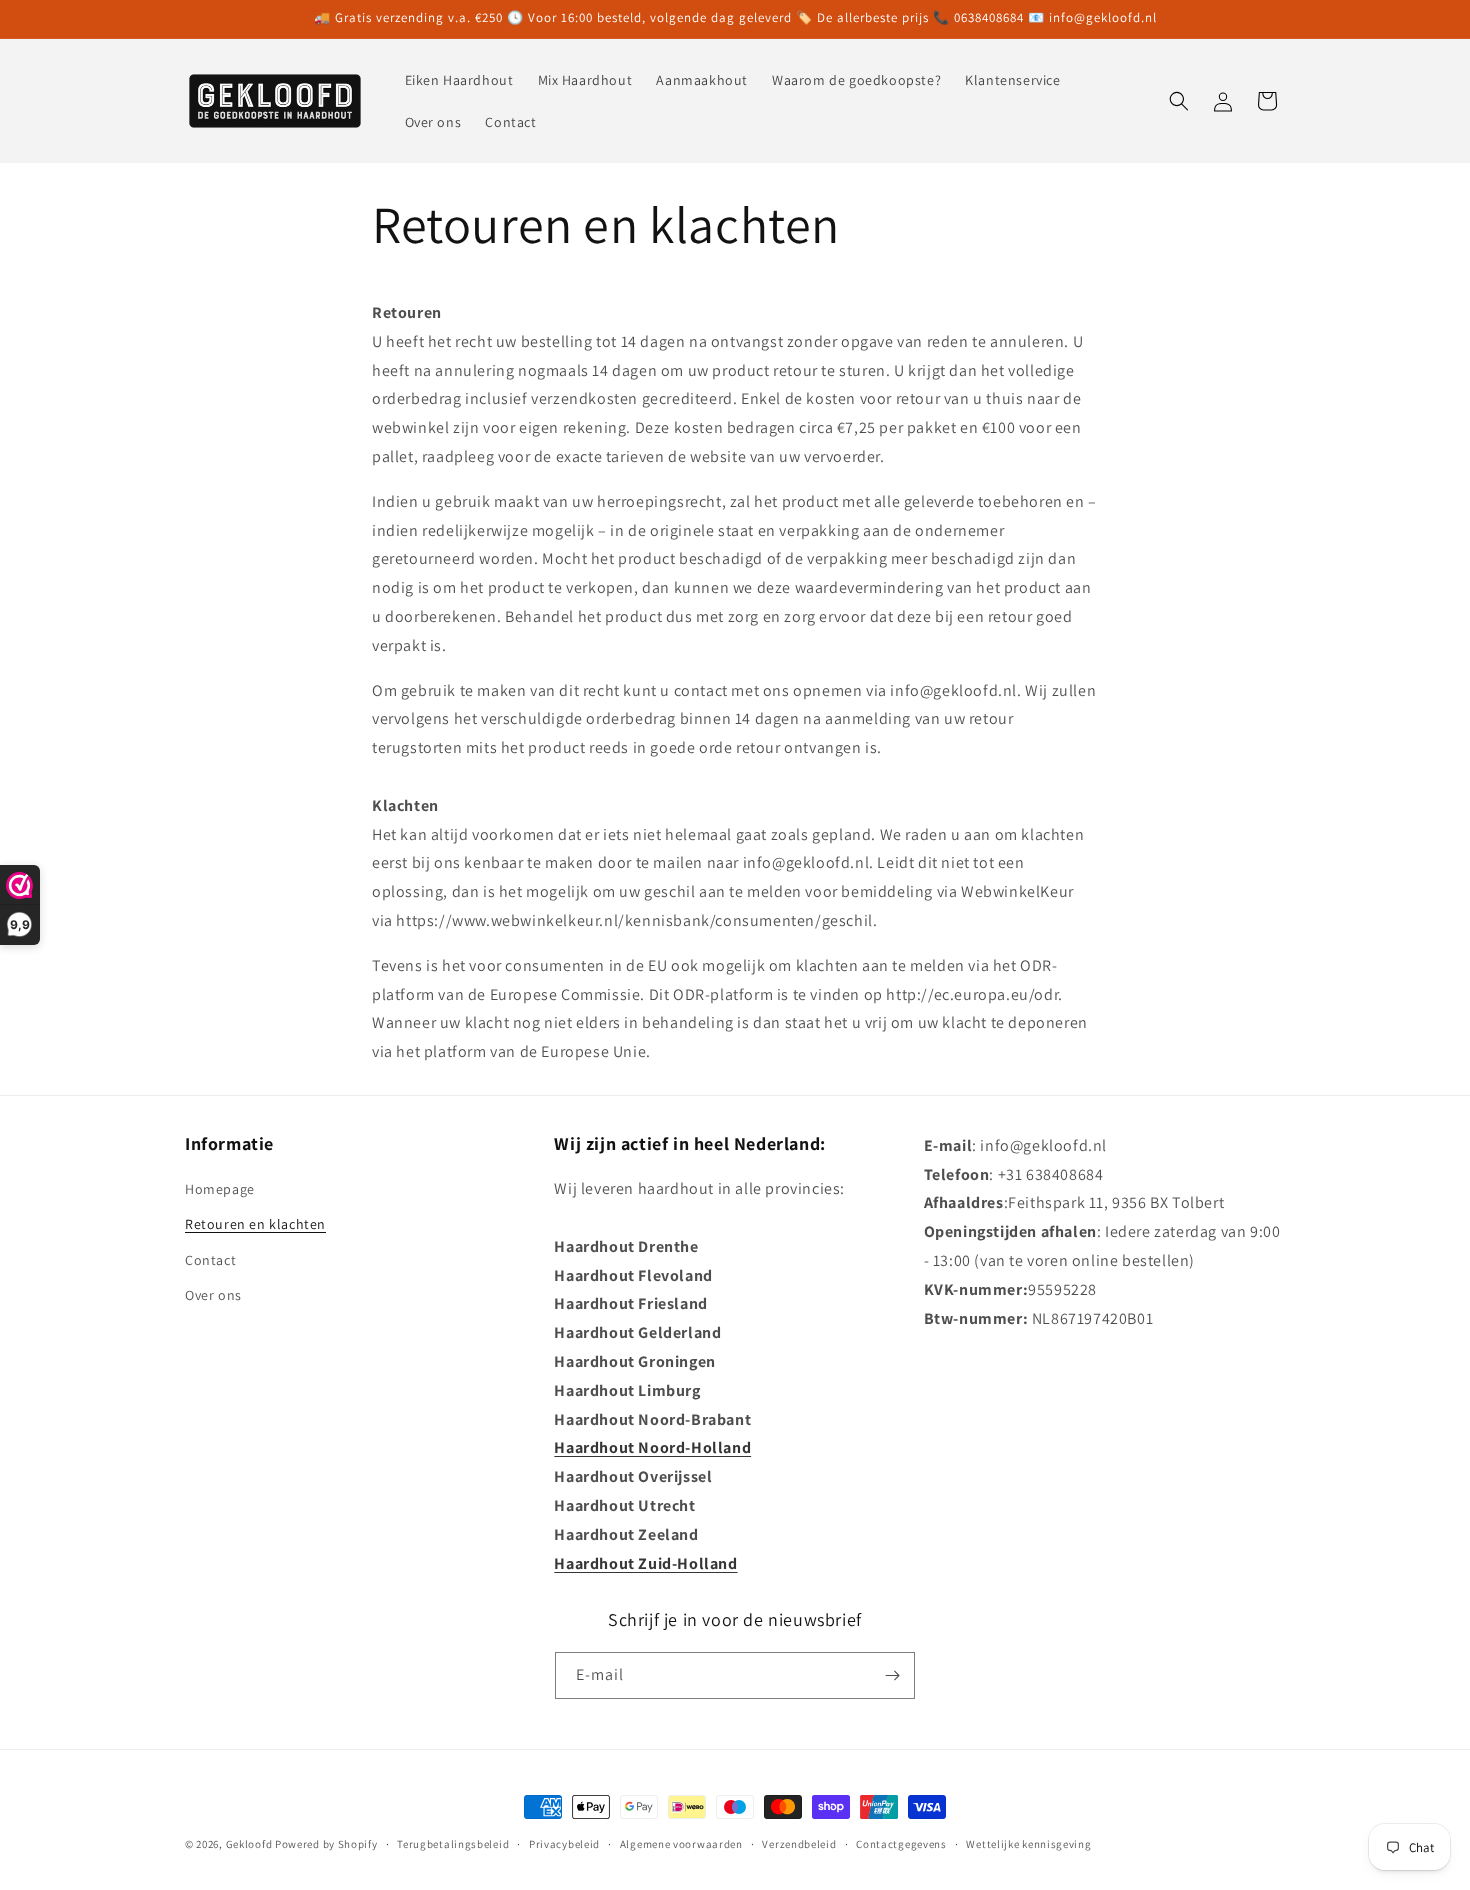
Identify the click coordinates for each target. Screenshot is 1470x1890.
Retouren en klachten (255, 1224)
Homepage (220, 1189)
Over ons (213, 1295)
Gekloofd (249, 1844)
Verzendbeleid (799, 1844)
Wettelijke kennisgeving (1028, 1844)
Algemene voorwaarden (681, 1844)
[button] (1179, 101)
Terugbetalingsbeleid (453, 1844)
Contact (210, 1260)
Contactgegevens (901, 1844)
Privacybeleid (564, 1844)
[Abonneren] (892, 1675)
